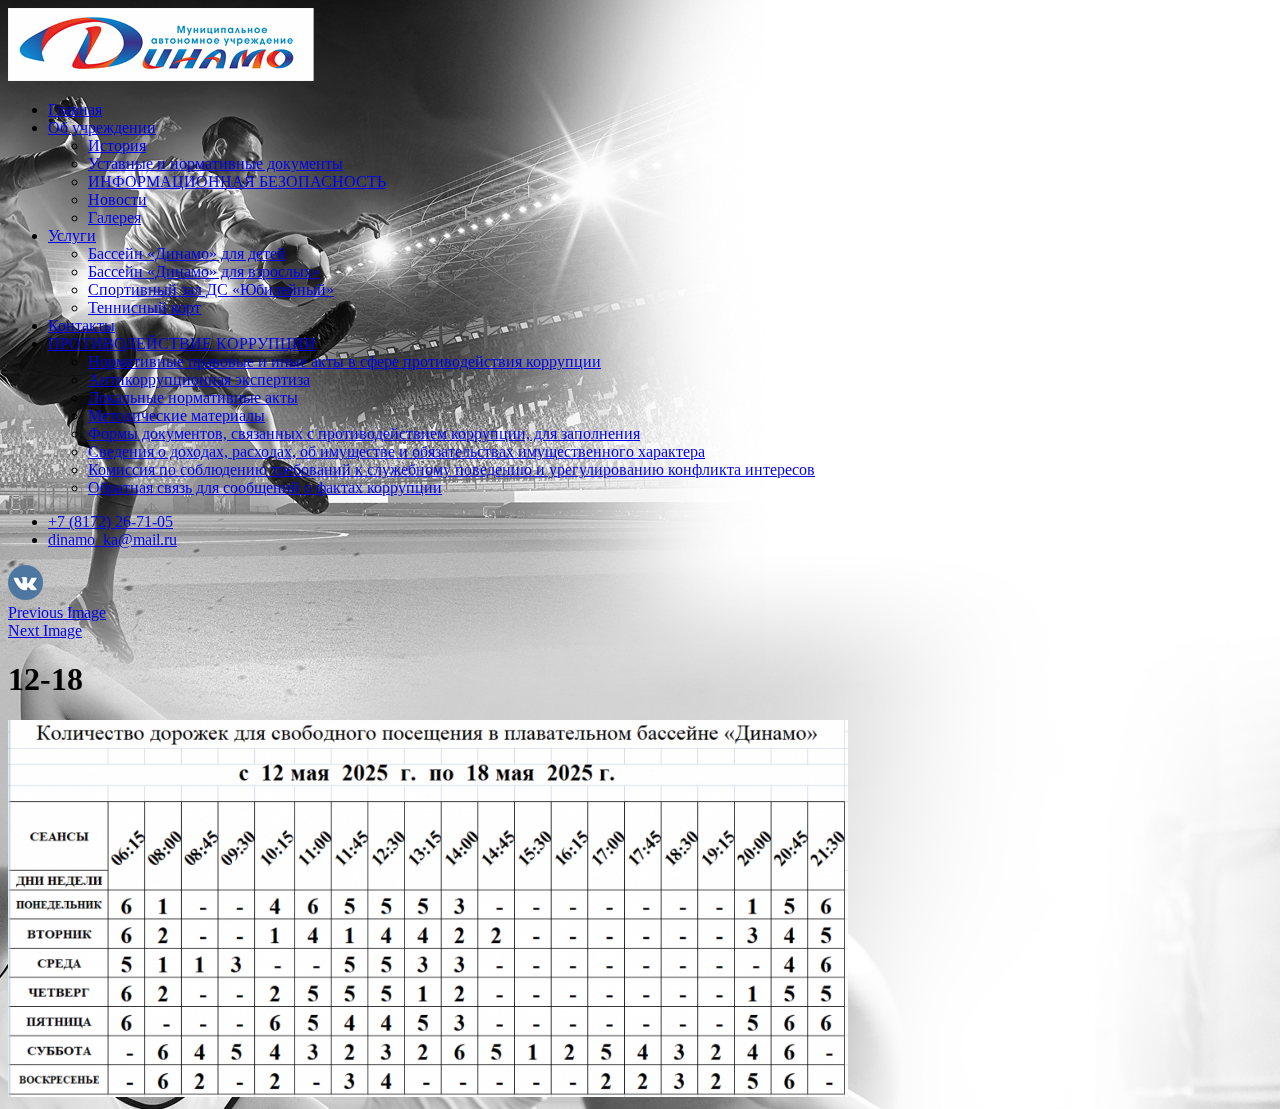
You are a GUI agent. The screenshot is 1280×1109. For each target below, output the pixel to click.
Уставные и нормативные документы (215, 163)
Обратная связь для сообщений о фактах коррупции (265, 487)
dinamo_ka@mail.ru (112, 539)
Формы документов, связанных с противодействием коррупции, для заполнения (364, 433)
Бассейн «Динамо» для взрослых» (204, 271)
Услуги (72, 235)
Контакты (81, 325)
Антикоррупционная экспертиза (199, 379)
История (117, 145)
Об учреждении (102, 127)
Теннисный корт (144, 307)
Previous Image (57, 612)
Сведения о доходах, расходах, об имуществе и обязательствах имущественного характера (396, 451)
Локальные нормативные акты (193, 397)
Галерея (114, 217)
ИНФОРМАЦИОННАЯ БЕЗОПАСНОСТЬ (237, 181)
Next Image (45, 630)
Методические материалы (176, 415)
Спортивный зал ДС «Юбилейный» (211, 289)
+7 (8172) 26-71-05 (110, 521)
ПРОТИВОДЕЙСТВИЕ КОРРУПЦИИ (182, 343)
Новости (117, 199)
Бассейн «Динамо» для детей (187, 253)
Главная (75, 109)
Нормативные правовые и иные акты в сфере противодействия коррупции (344, 361)
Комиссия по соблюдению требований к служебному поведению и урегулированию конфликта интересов (451, 469)
